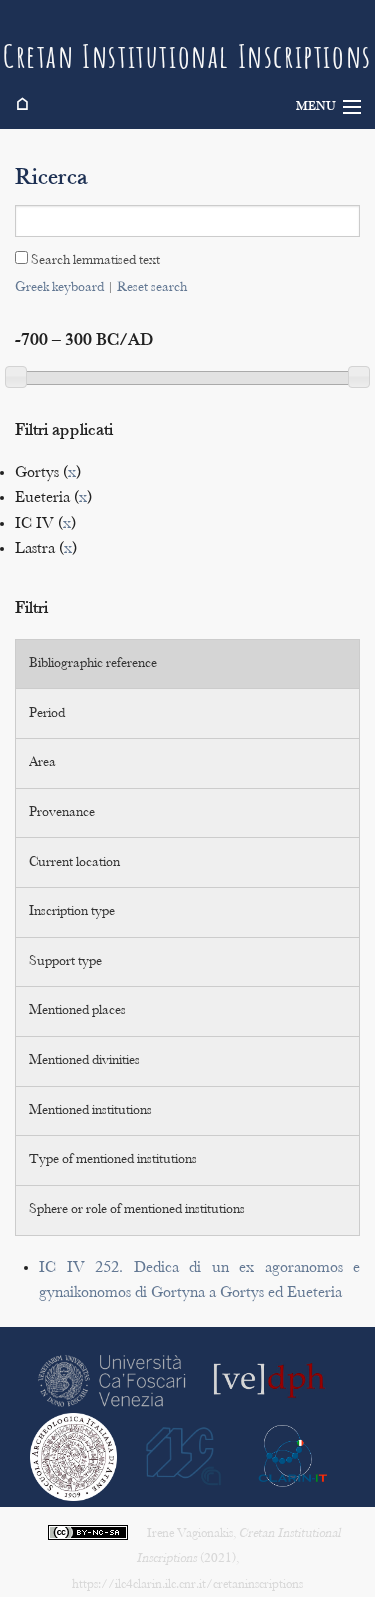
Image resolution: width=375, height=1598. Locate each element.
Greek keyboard (59, 288)
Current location (74, 863)
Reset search (152, 288)
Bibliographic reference (93, 664)
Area (42, 763)
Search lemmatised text (94, 261)
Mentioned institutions (90, 1111)
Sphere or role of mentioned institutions (137, 1210)
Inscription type (72, 912)
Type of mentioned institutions (113, 1160)
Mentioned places (77, 1011)
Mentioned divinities (84, 1061)
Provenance (62, 813)
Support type (65, 962)
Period (47, 714)
